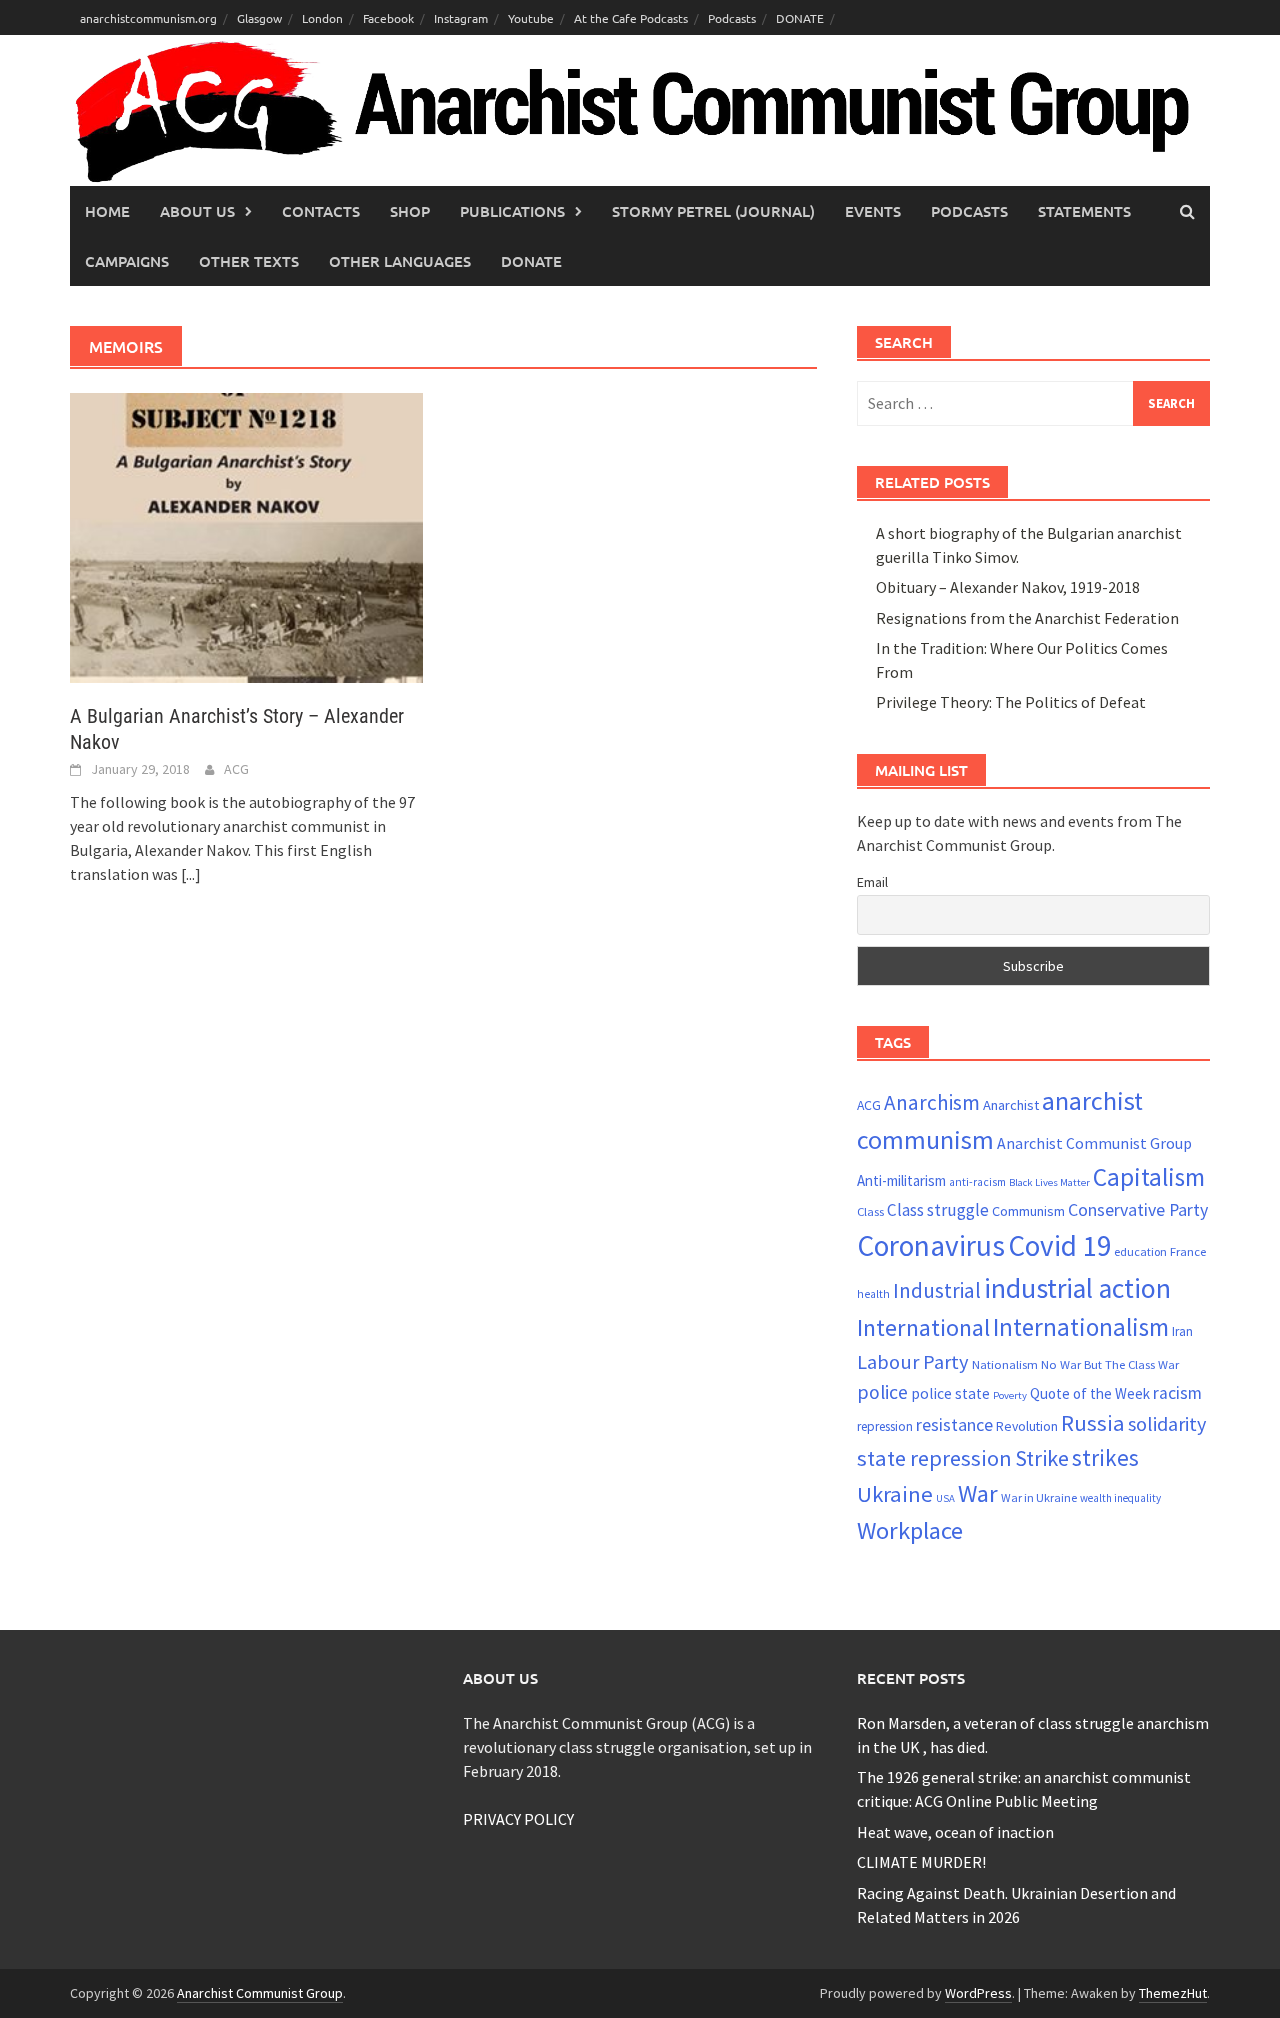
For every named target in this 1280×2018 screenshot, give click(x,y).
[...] (191, 874)
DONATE (800, 18)
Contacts (321, 211)
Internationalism (1081, 1327)
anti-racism (977, 1182)
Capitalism (1149, 1177)
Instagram (461, 18)
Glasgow (259, 18)
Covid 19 (1059, 1245)
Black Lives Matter (1049, 1182)
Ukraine (895, 1494)
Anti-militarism (901, 1180)
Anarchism (932, 1102)
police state (950, 1393)
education (1140, 1251)
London (322, 18)
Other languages (400, 261)
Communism (1028, 1211)
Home (107, 211)
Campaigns (127, 261)
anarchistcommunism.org (148, 18)
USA (945, 1498)
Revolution (1027, 1426)
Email (872, 882)
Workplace (910, 1530)
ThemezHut (1173, 1993)
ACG (236, 769)
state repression (934, 1458)
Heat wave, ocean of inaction (955, 1832)
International (923, 1327)
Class (870, 1211)
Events (873, 211)
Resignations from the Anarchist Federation (1027, 618)
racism (1177, 1393)
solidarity (1167, 1423)
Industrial (937, 1290)
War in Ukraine (1039, 1497)
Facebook (388, 18)
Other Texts (249, 261)
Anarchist (1011, 1105)
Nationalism (1005, 1364)
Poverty (1010, 1395)
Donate (531, 261)
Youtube (531, 18)
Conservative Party (1138, 1209)
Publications (512, 211)
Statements (1084, 211)
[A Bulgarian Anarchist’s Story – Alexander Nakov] (246, 536)
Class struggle (938, 1210)
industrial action (1077, 1288)
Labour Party (913, 1362)
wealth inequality (1120, 1498)
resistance (954, 1424)
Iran (1182, 1331)
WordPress (978, 1993)
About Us (197, 211)
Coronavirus (931, 1245)
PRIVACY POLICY (518, 1819)
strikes (1105, 1457)
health (873, 1294)
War (978, 1493)
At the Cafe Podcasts (631, 18)
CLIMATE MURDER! (921, 1862)
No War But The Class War (1110, 1364)
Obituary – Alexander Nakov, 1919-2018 (1008, 587)
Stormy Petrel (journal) (713, 211)
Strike (1042, 1458)
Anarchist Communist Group (1094, 1143)
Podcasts (732, 18)
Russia (1093, 1423)
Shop (410, 211)
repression (885, 1426)
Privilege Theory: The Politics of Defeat (1011, 702)
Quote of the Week (1090, 1393)
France (1188, 1251)
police (882, 1392)
